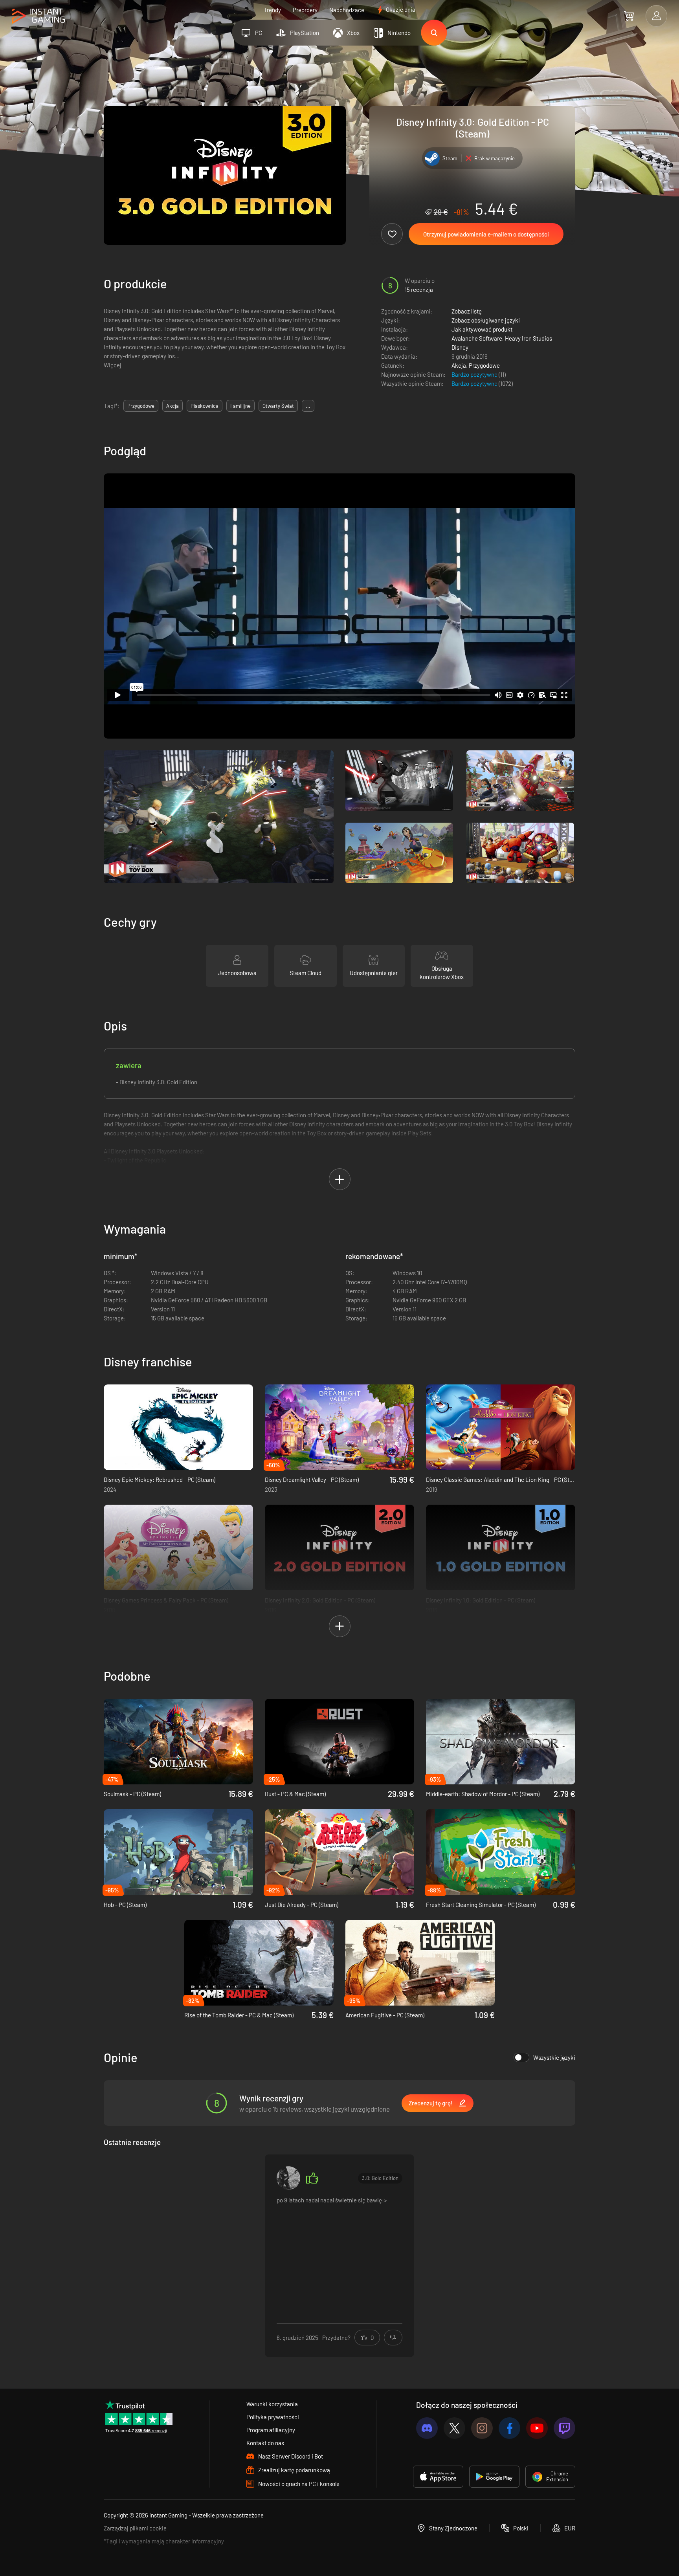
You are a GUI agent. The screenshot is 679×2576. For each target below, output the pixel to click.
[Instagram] (482, 2428)
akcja (173, 406)
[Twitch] (564, 2428)
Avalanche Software (477, 338)
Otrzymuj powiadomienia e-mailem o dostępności (486, 234)
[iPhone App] (438, 2477)
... (308, 406)
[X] (454, 2428)
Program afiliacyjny (271, 2430)
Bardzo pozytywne (475, 374)
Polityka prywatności (273, 2417)
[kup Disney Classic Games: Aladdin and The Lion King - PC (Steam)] (501, 1427)
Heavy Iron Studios (529, 338)
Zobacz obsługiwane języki (486, 320)
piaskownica (205, 406)
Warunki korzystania (272, 2404)
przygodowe (141, 406)
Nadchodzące (347, 10)
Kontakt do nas (265, 2443)
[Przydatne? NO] (393, 2338)
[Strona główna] (38, 16)
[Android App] (494, 2477)
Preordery (305, 10)
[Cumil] (288, 2178)
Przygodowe (484, 365)
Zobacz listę (467, 311)
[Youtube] (537, 2428)
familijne (240, 406)
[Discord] (427, 2428)
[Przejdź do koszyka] (629, 16)
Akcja (459, 365)
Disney (460, 347)
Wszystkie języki (554, 2057)
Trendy (272, 10)
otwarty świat (278, 406)
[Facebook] (509, 2428)
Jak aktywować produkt (482, 329)
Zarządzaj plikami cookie (135, 2528)
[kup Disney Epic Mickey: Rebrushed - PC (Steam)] (178, 1427)
